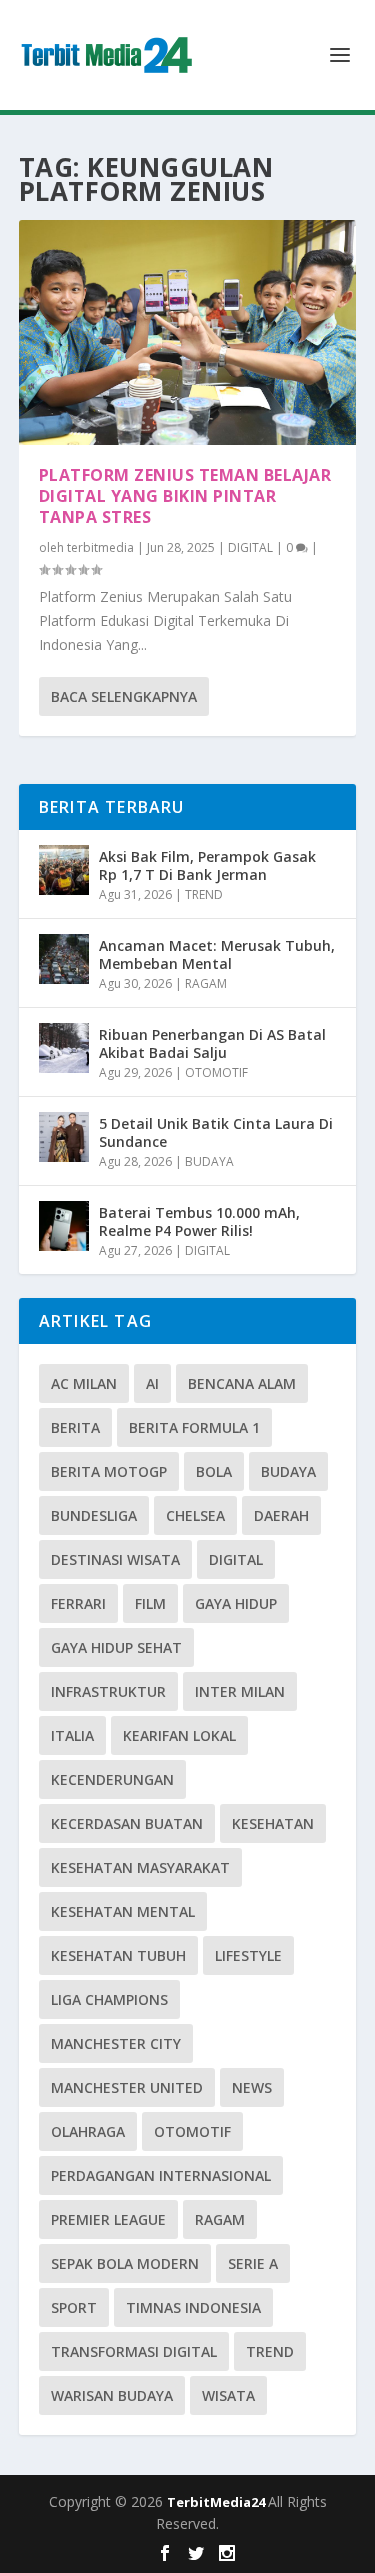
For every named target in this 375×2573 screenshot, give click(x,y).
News (252, 2087)
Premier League (108, 2219)
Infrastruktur (108, 1691)
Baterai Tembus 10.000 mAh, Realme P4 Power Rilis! (199, 1221)
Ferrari (78, 1603)
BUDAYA (209, 1161)
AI (152, 1383)
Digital (236, 1559)
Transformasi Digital (134, 2351)
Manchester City (116, 2043)
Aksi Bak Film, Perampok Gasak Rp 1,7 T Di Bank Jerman (207, 865)
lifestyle (248, 1955)
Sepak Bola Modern (125, 2263)
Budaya (288, 1471)
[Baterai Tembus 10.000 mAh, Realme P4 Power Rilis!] (64, 1226)
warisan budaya (112, 2395)
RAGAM (206, 983)
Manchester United (127, 2087)
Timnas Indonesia (193, 2307)
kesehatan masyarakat (140, 1867)
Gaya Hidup (236, 1603)
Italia (72, 1735)
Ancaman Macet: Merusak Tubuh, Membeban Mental (217, 954)
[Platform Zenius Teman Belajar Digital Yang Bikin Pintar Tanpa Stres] (188, 332)
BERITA (75, 1427)
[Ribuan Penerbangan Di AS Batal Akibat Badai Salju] (64, 1048)
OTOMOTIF (216, 1072)
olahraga (88, 2131)
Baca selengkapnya (124, 696)
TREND (204, 894)
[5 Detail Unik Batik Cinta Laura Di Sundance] (64, 1137)
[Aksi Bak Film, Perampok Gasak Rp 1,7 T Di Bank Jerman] (64, 870)
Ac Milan (84, 1383)
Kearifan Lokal (179, 1735)
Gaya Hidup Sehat (116, 1647)
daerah (281, 1515)
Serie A (253, 2263)
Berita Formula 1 (194, 1427)
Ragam (220, 2219)
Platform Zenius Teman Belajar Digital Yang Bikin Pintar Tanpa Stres (185, 496)
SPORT (74, 2307)
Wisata (228, 2395)
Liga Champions (109, 1999)
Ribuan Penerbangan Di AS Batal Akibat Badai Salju (212, 1043)
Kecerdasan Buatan (127, 1823)
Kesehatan (273, 1823)
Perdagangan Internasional (161, 2175)
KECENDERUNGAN (112, 1779)
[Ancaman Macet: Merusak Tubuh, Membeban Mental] (64, 959)
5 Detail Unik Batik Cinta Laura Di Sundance (216, 1132)
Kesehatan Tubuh (118, 1955)
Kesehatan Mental (123, 1911)
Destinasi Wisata (115, 1559)
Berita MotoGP (109, 1471)
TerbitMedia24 (217, 2502)
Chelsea (195, 1515)
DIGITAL (250, 547)
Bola (214, 1471)
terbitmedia (100, 547)
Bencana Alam (242, 1383)
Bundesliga (94, 1515)
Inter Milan (240, 1691)
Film (150, 1603)
